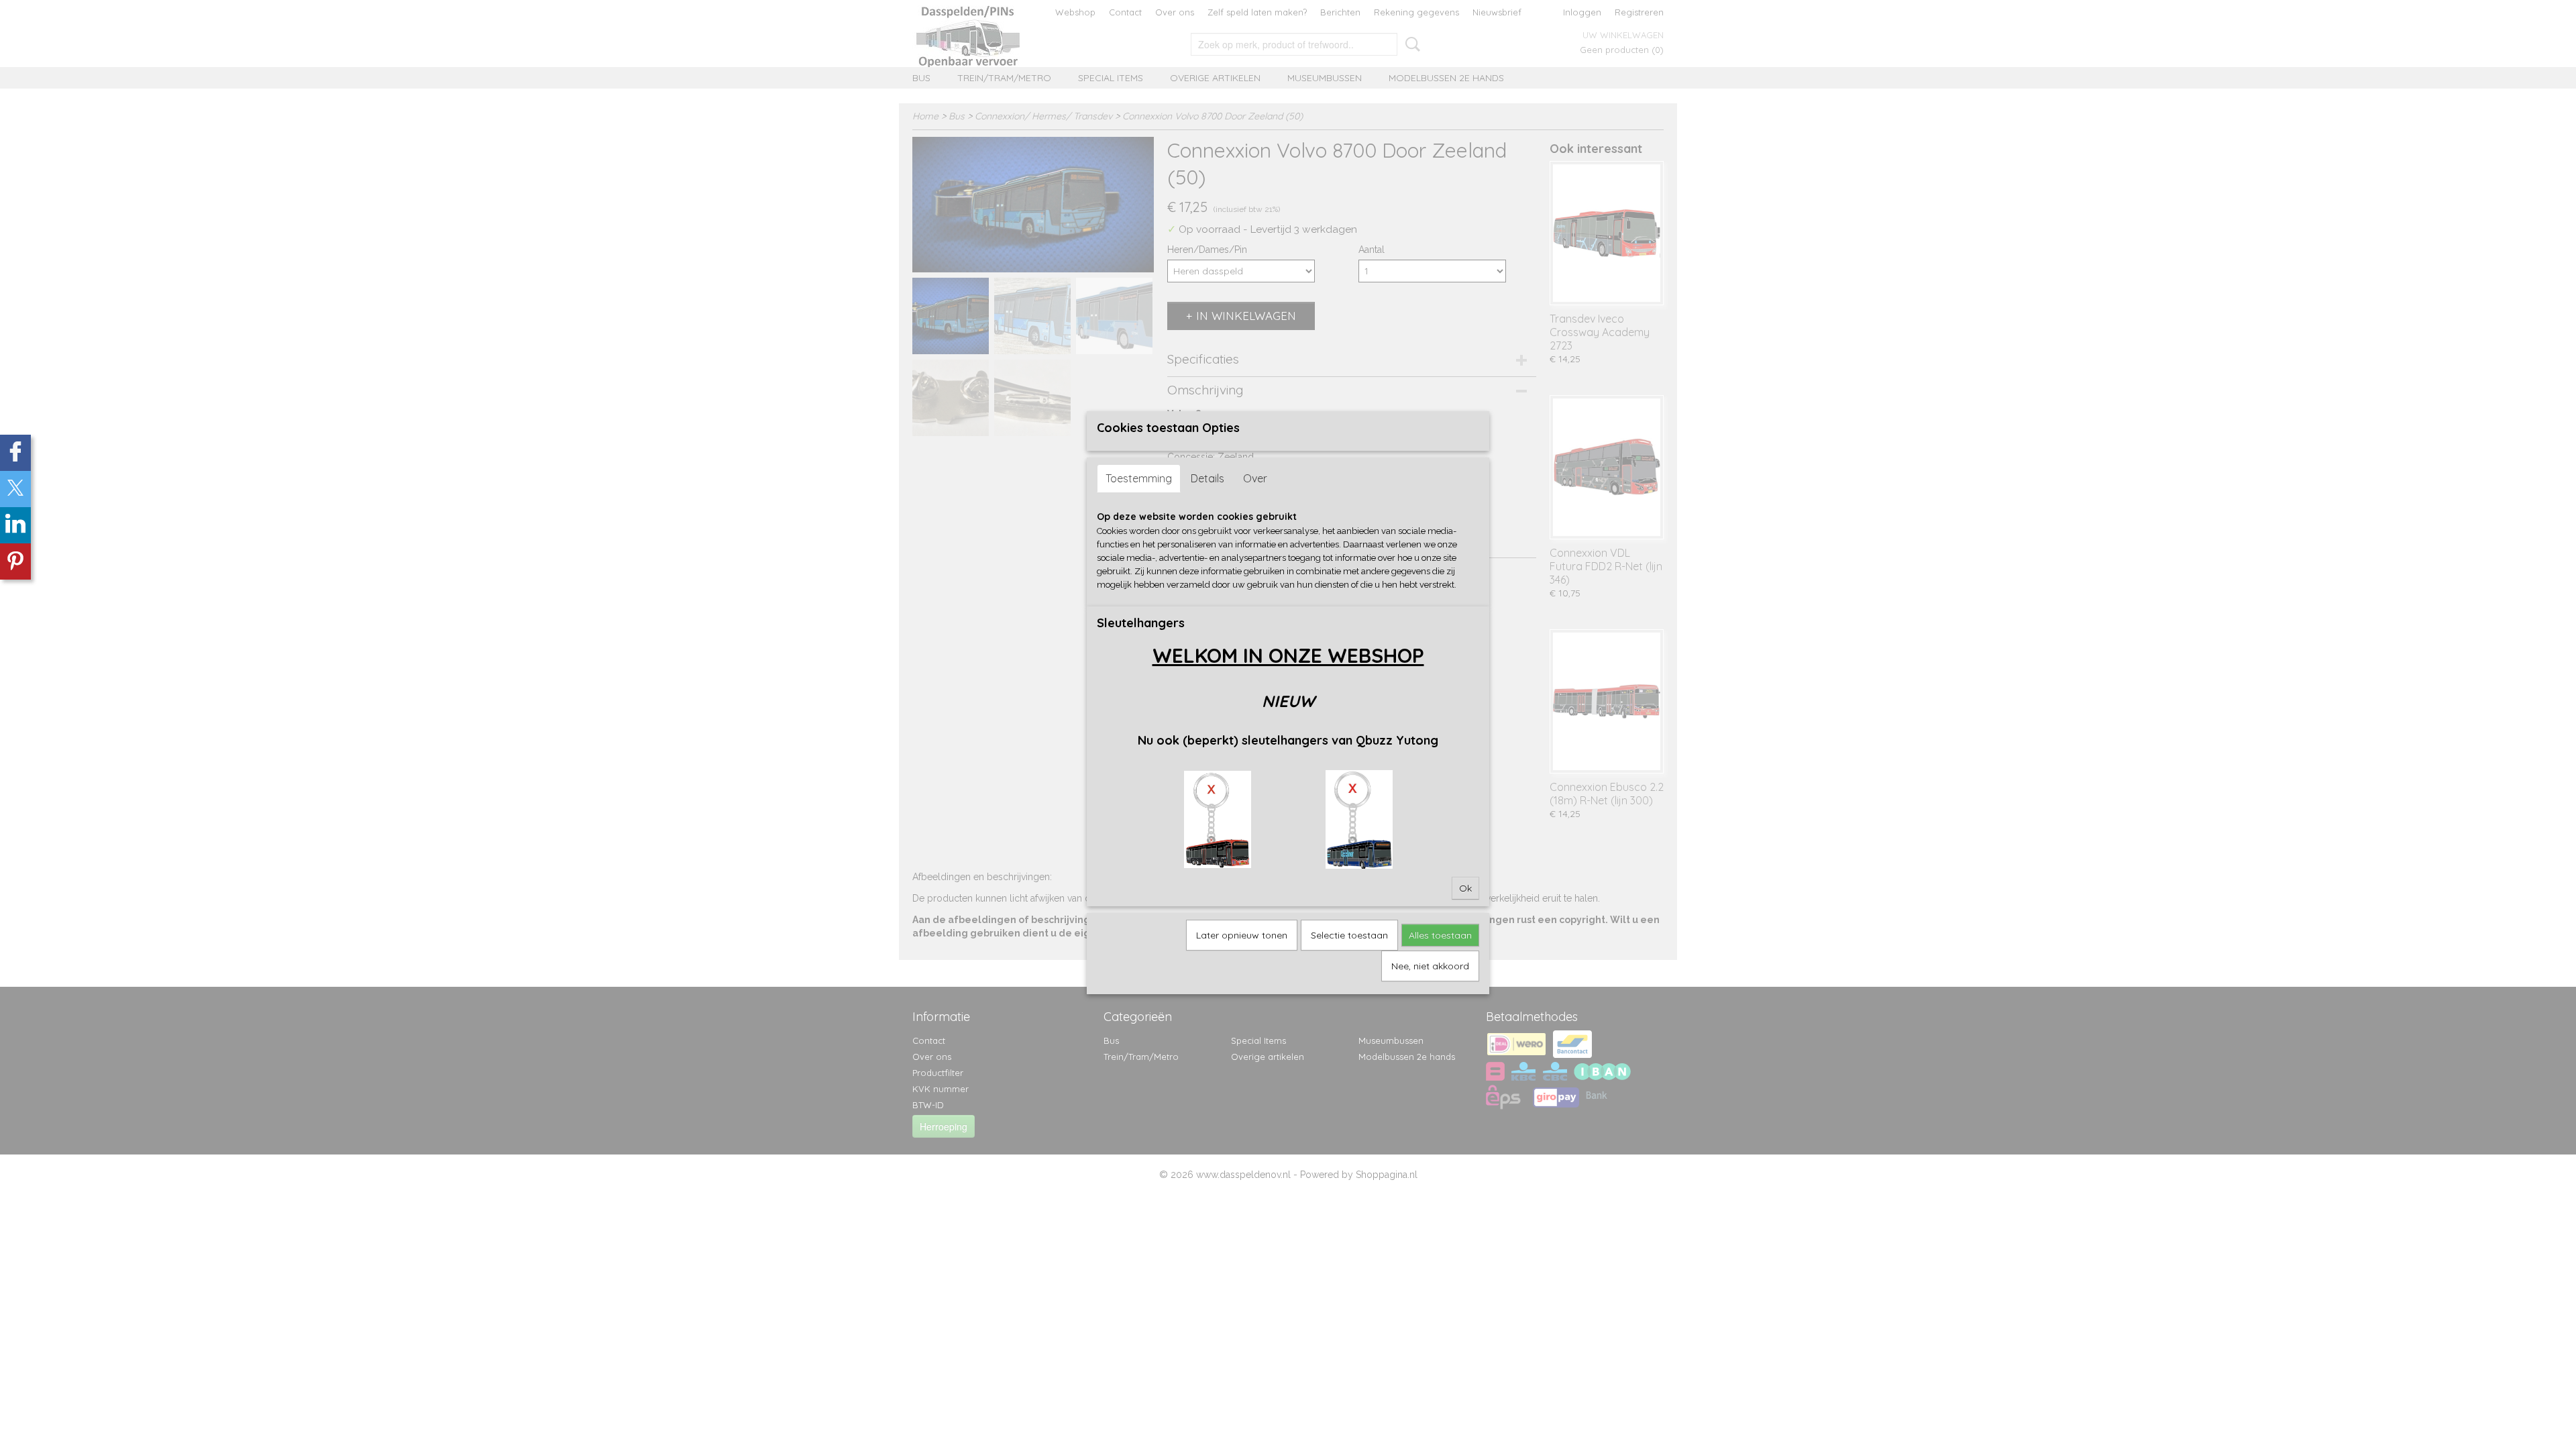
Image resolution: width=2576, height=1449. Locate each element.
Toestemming (1139, 478)
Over (1255, 478)
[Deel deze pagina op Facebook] (15, 453)
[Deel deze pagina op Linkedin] (15, 525)
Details (1207, 478)
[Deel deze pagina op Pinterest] (15, 561)
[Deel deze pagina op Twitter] (15, 489)
